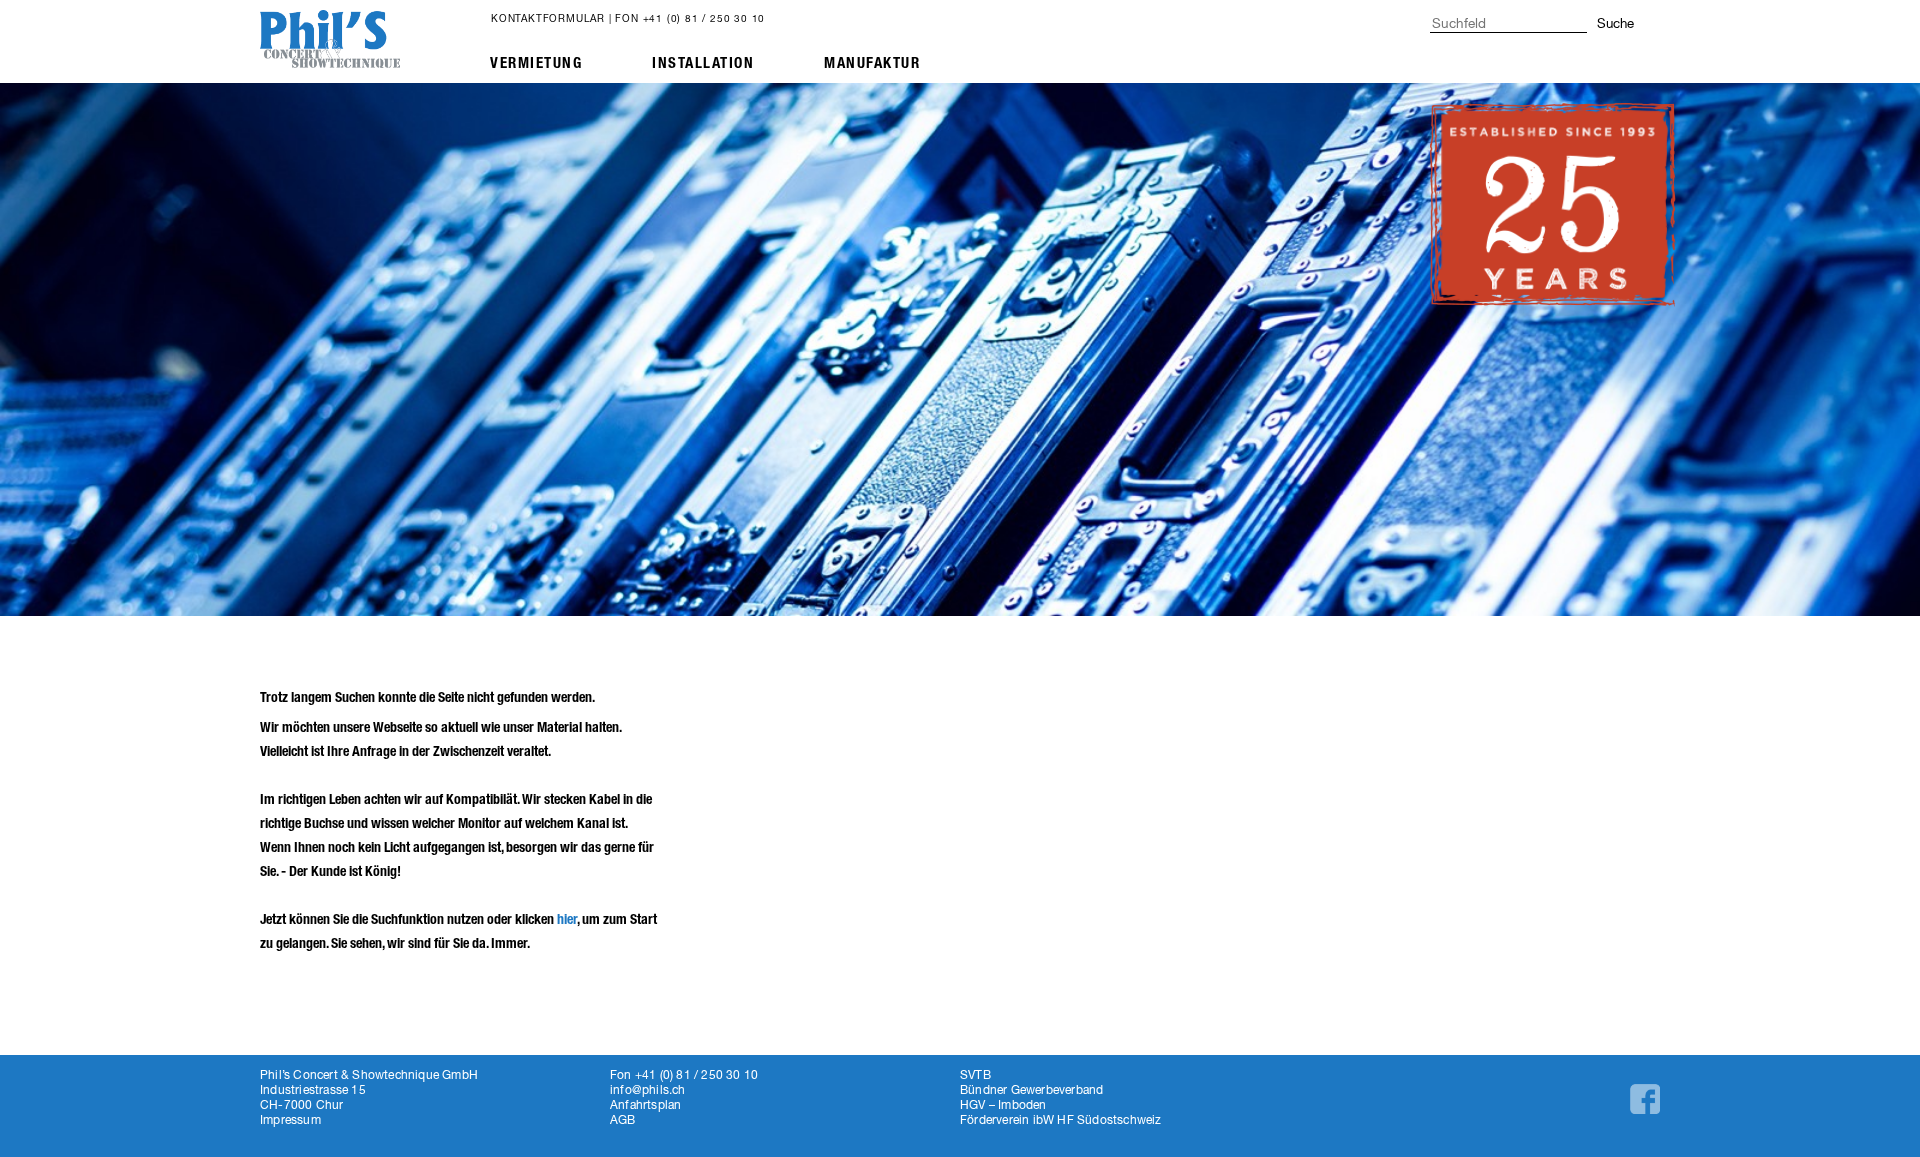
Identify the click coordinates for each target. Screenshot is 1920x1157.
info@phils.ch (648, 1089)
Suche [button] (1615, 23)
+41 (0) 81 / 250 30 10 (704, 18)
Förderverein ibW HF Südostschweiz (1061, 1119)
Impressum (290, 1119)
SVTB (975, 1074)
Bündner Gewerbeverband (1031, 1089)
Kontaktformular (548, 18)
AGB (623, 1119)
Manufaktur (872, 63)
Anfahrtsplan (645, 1104)
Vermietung (536, 63)
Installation (703, 63)
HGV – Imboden (1003, 1104)
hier (567, 919)
